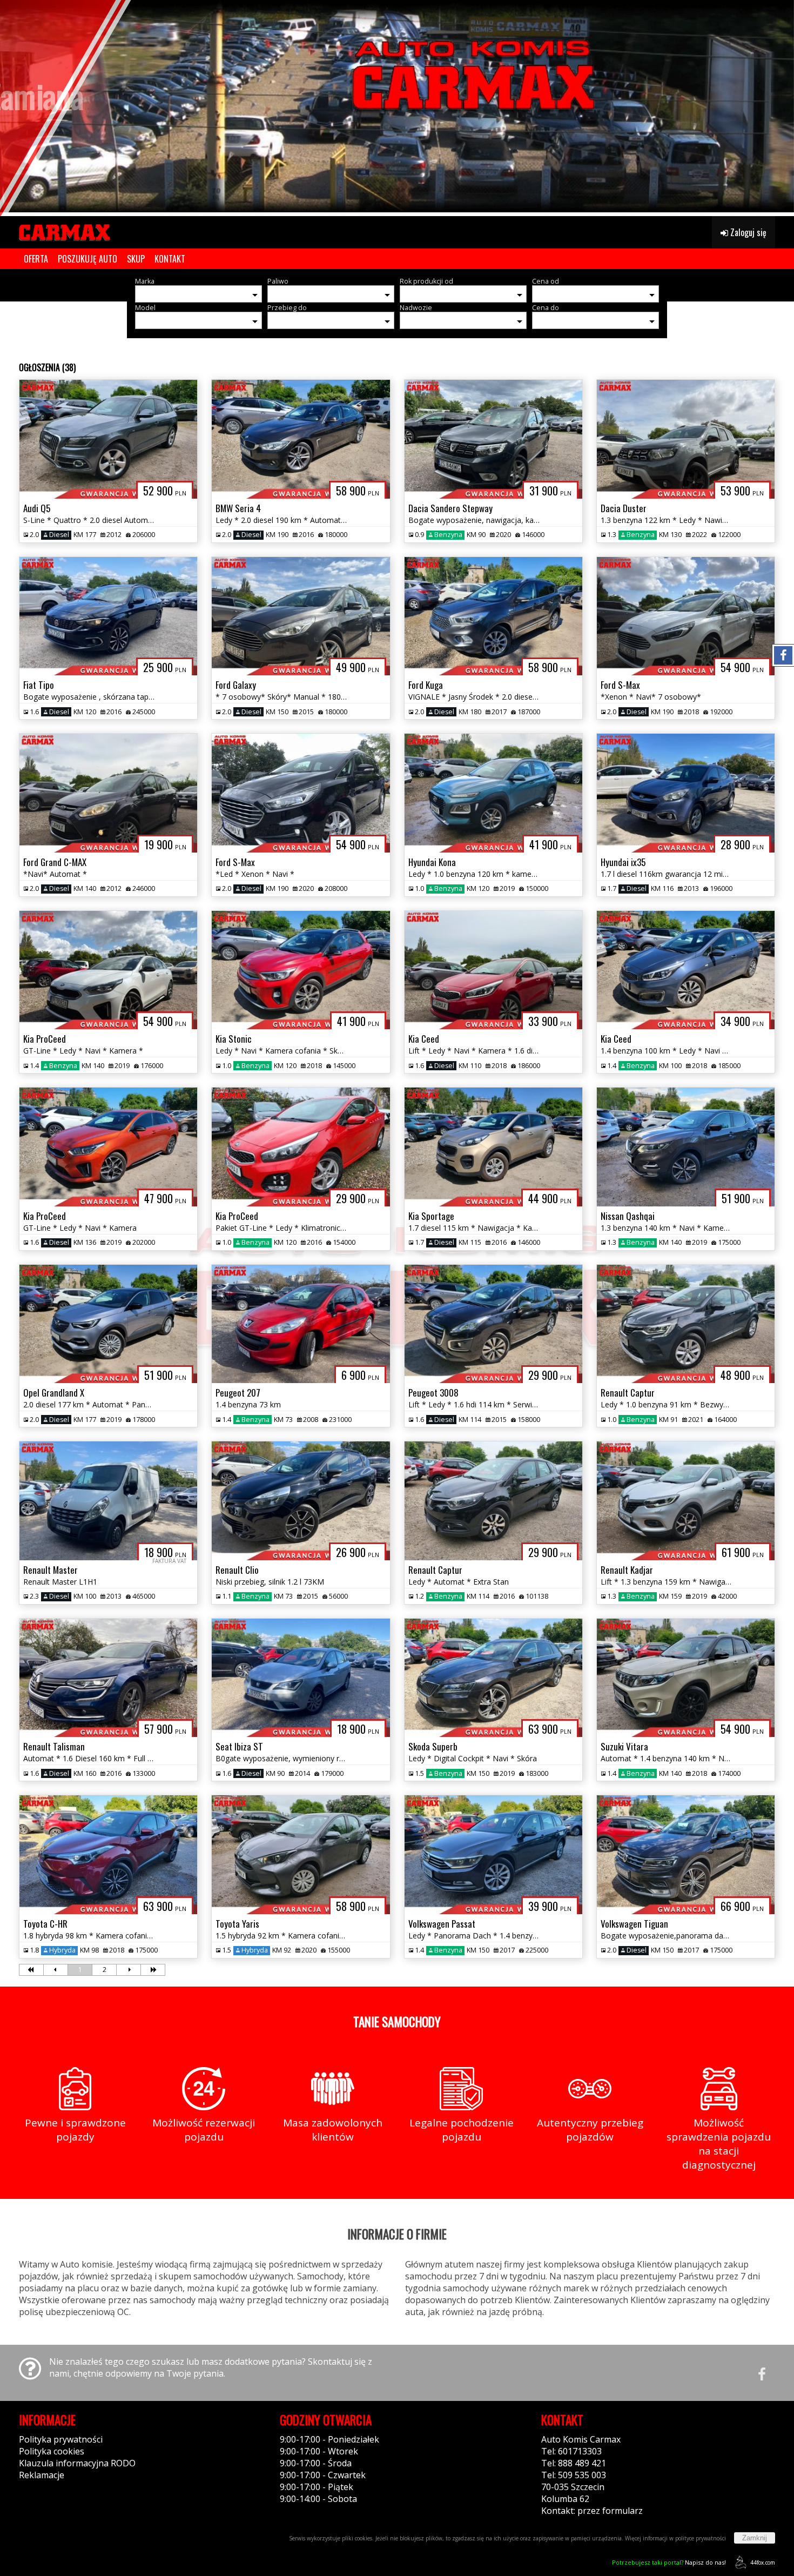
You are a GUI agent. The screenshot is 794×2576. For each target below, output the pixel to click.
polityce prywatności (701, 2538)
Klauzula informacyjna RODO (77, 2463)
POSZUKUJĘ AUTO (88, 259)
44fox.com (763, 2562)
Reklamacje (42, 2475)
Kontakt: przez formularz (592, 2511)
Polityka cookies (52, 2451)
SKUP (136, 259)
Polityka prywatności (61, 2439)
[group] (397, 106)
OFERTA (36, 259)
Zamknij (755, 2538)
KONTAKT (170, 259)
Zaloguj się (747, 232)
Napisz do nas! (669, 2562)
